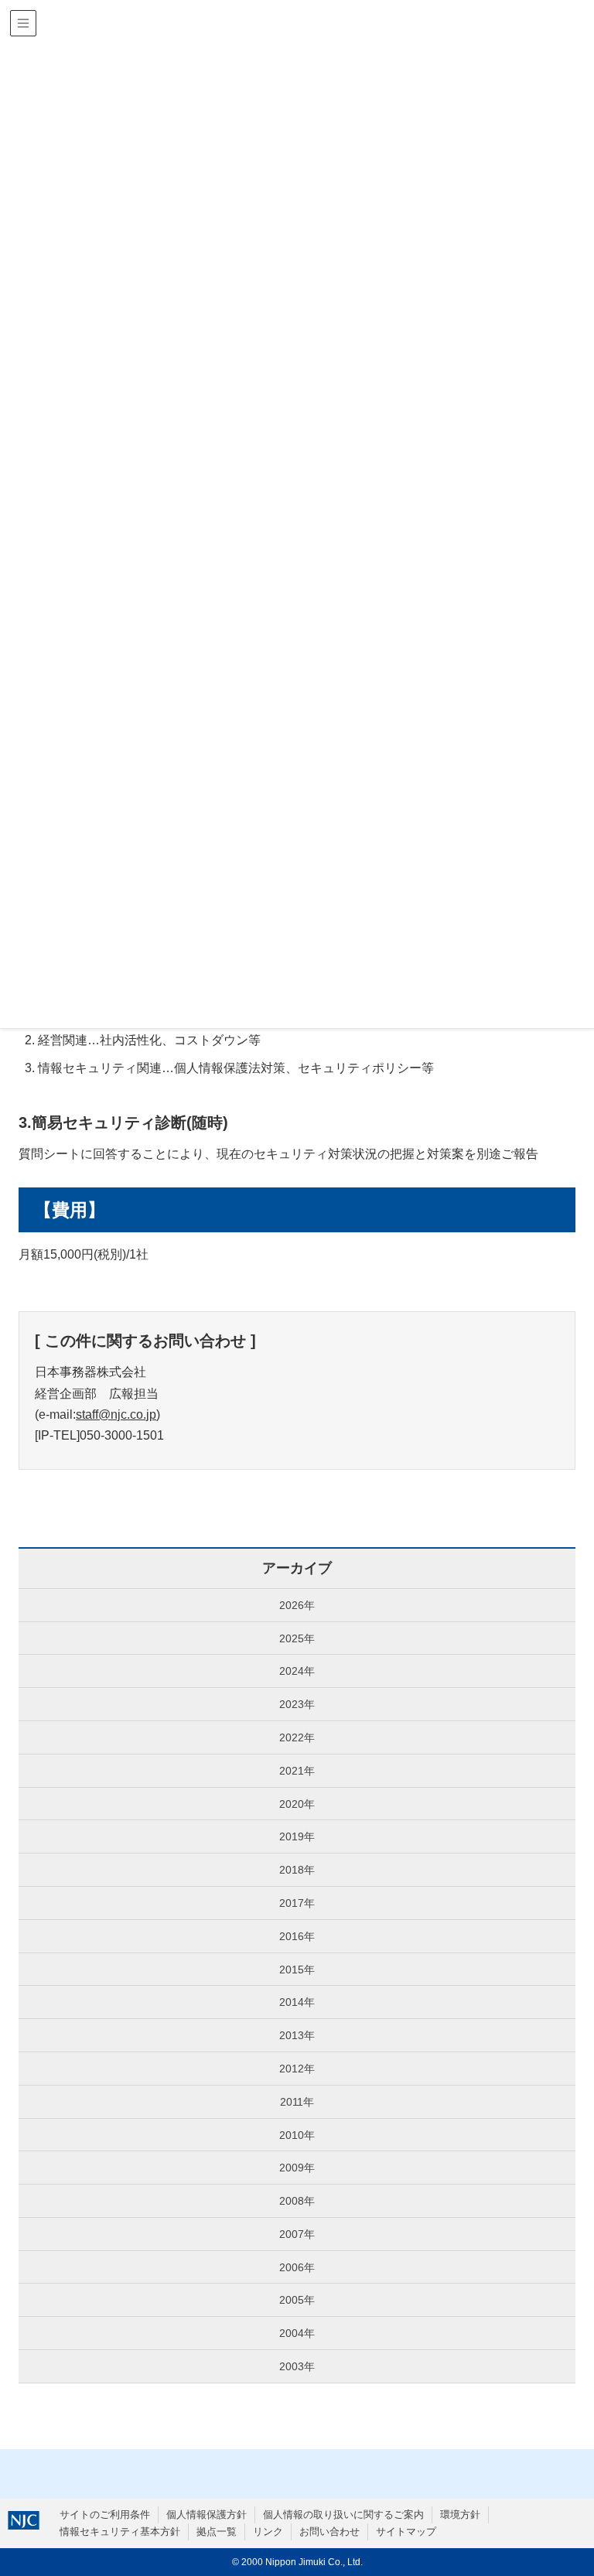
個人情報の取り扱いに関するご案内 (343, 2515)
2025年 (297, 1638)
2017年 (297, 1903)
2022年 (297, 1737)
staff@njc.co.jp (116, 1414)
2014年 (297, 2002)
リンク (268, 2532)
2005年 (297, 2300)
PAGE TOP (566, 2486)
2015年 (297, 1970)
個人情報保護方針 (207, 2515)
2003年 (297, 2366)
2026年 (297, 1605)
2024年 (297, 1671)
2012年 (297, 2069)
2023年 (297, 1704)
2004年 (297, 2333)
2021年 (297, 1771)
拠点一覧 (217, 2532)
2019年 (297, 1836)
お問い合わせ (329, 2532)
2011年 (297, 2102)
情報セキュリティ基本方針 (120, 2532)
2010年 (297, 2135)
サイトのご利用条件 (105, 2515)
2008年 (297, 2201)
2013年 (297, 2035)
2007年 (297, 2234)
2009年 (297, 2168)
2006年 (297, 2267)
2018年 (297, 1870)
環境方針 (460, 2515)
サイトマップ (406, 2532)
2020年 (297, 1804)
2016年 (297, 1936)
